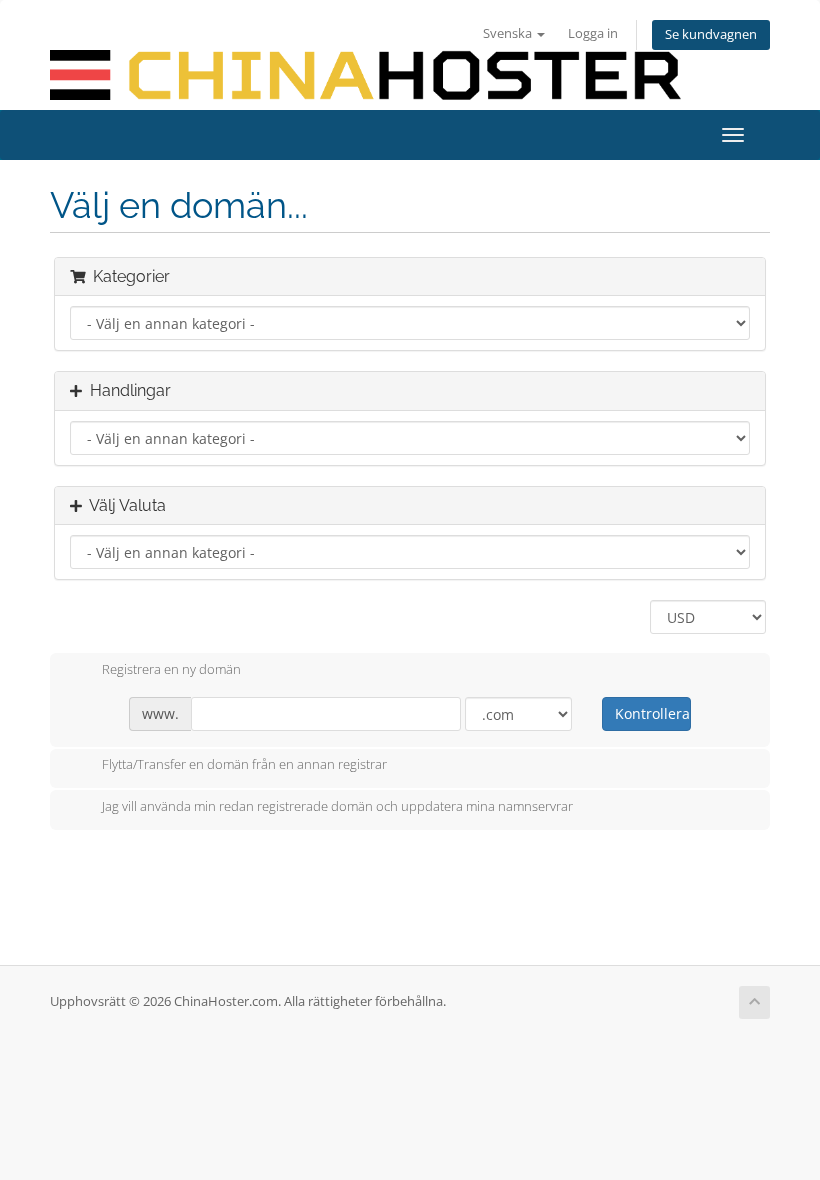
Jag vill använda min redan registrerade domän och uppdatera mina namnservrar (337, 806)
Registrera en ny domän (171, 669)
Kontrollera (652, 713)
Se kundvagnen (711, 34)
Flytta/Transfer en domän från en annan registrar (244, 765)
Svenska (509, 33)
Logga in (593, 33)
